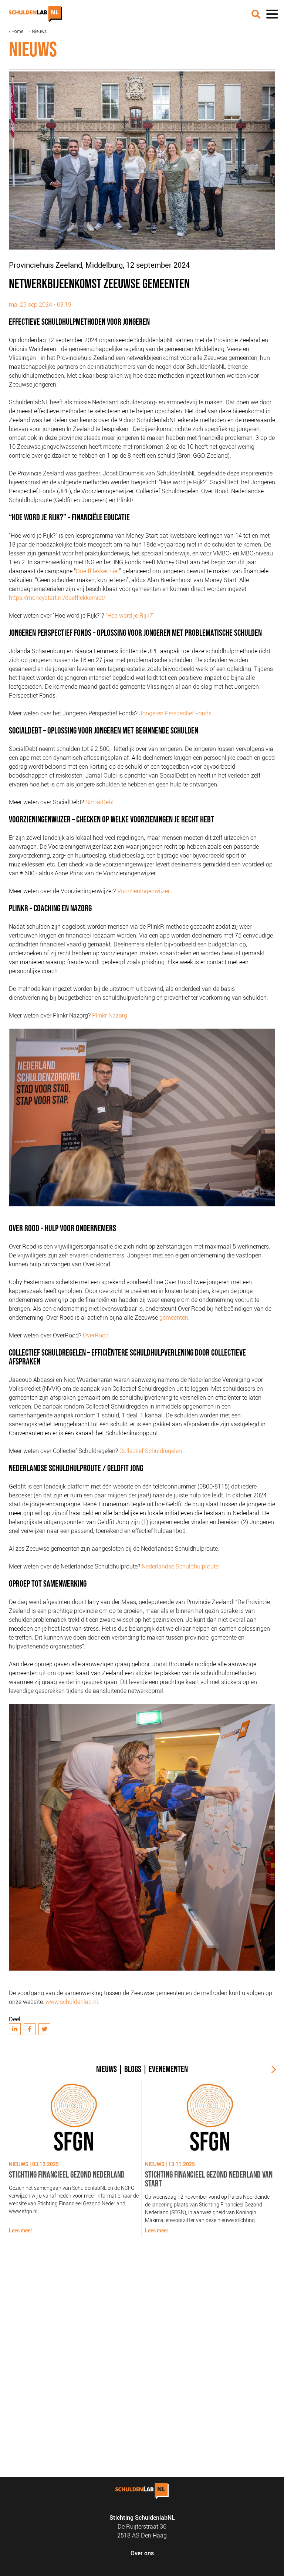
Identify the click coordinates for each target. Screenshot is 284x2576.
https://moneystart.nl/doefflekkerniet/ (57, 598)
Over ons (142, 2553)
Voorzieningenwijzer (143, 891)
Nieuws (39, 31)
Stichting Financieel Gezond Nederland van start (209, 2179)
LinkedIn (15, 2029)
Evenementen (168, 2069)
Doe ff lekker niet (97, 571)
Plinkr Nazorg (110, 1015)
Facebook (30, 2029)
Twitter (44, 2029)
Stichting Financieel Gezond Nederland (67, 2175)
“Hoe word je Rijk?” (130, 615)
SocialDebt (100, 802)
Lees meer (21, 2230)
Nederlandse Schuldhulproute (180, 1566)
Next (271, 2069)
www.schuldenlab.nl (72, 2002)
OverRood (96, 1335)
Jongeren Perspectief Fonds (175, 713)
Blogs (133, 2069)
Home (17, 31)
